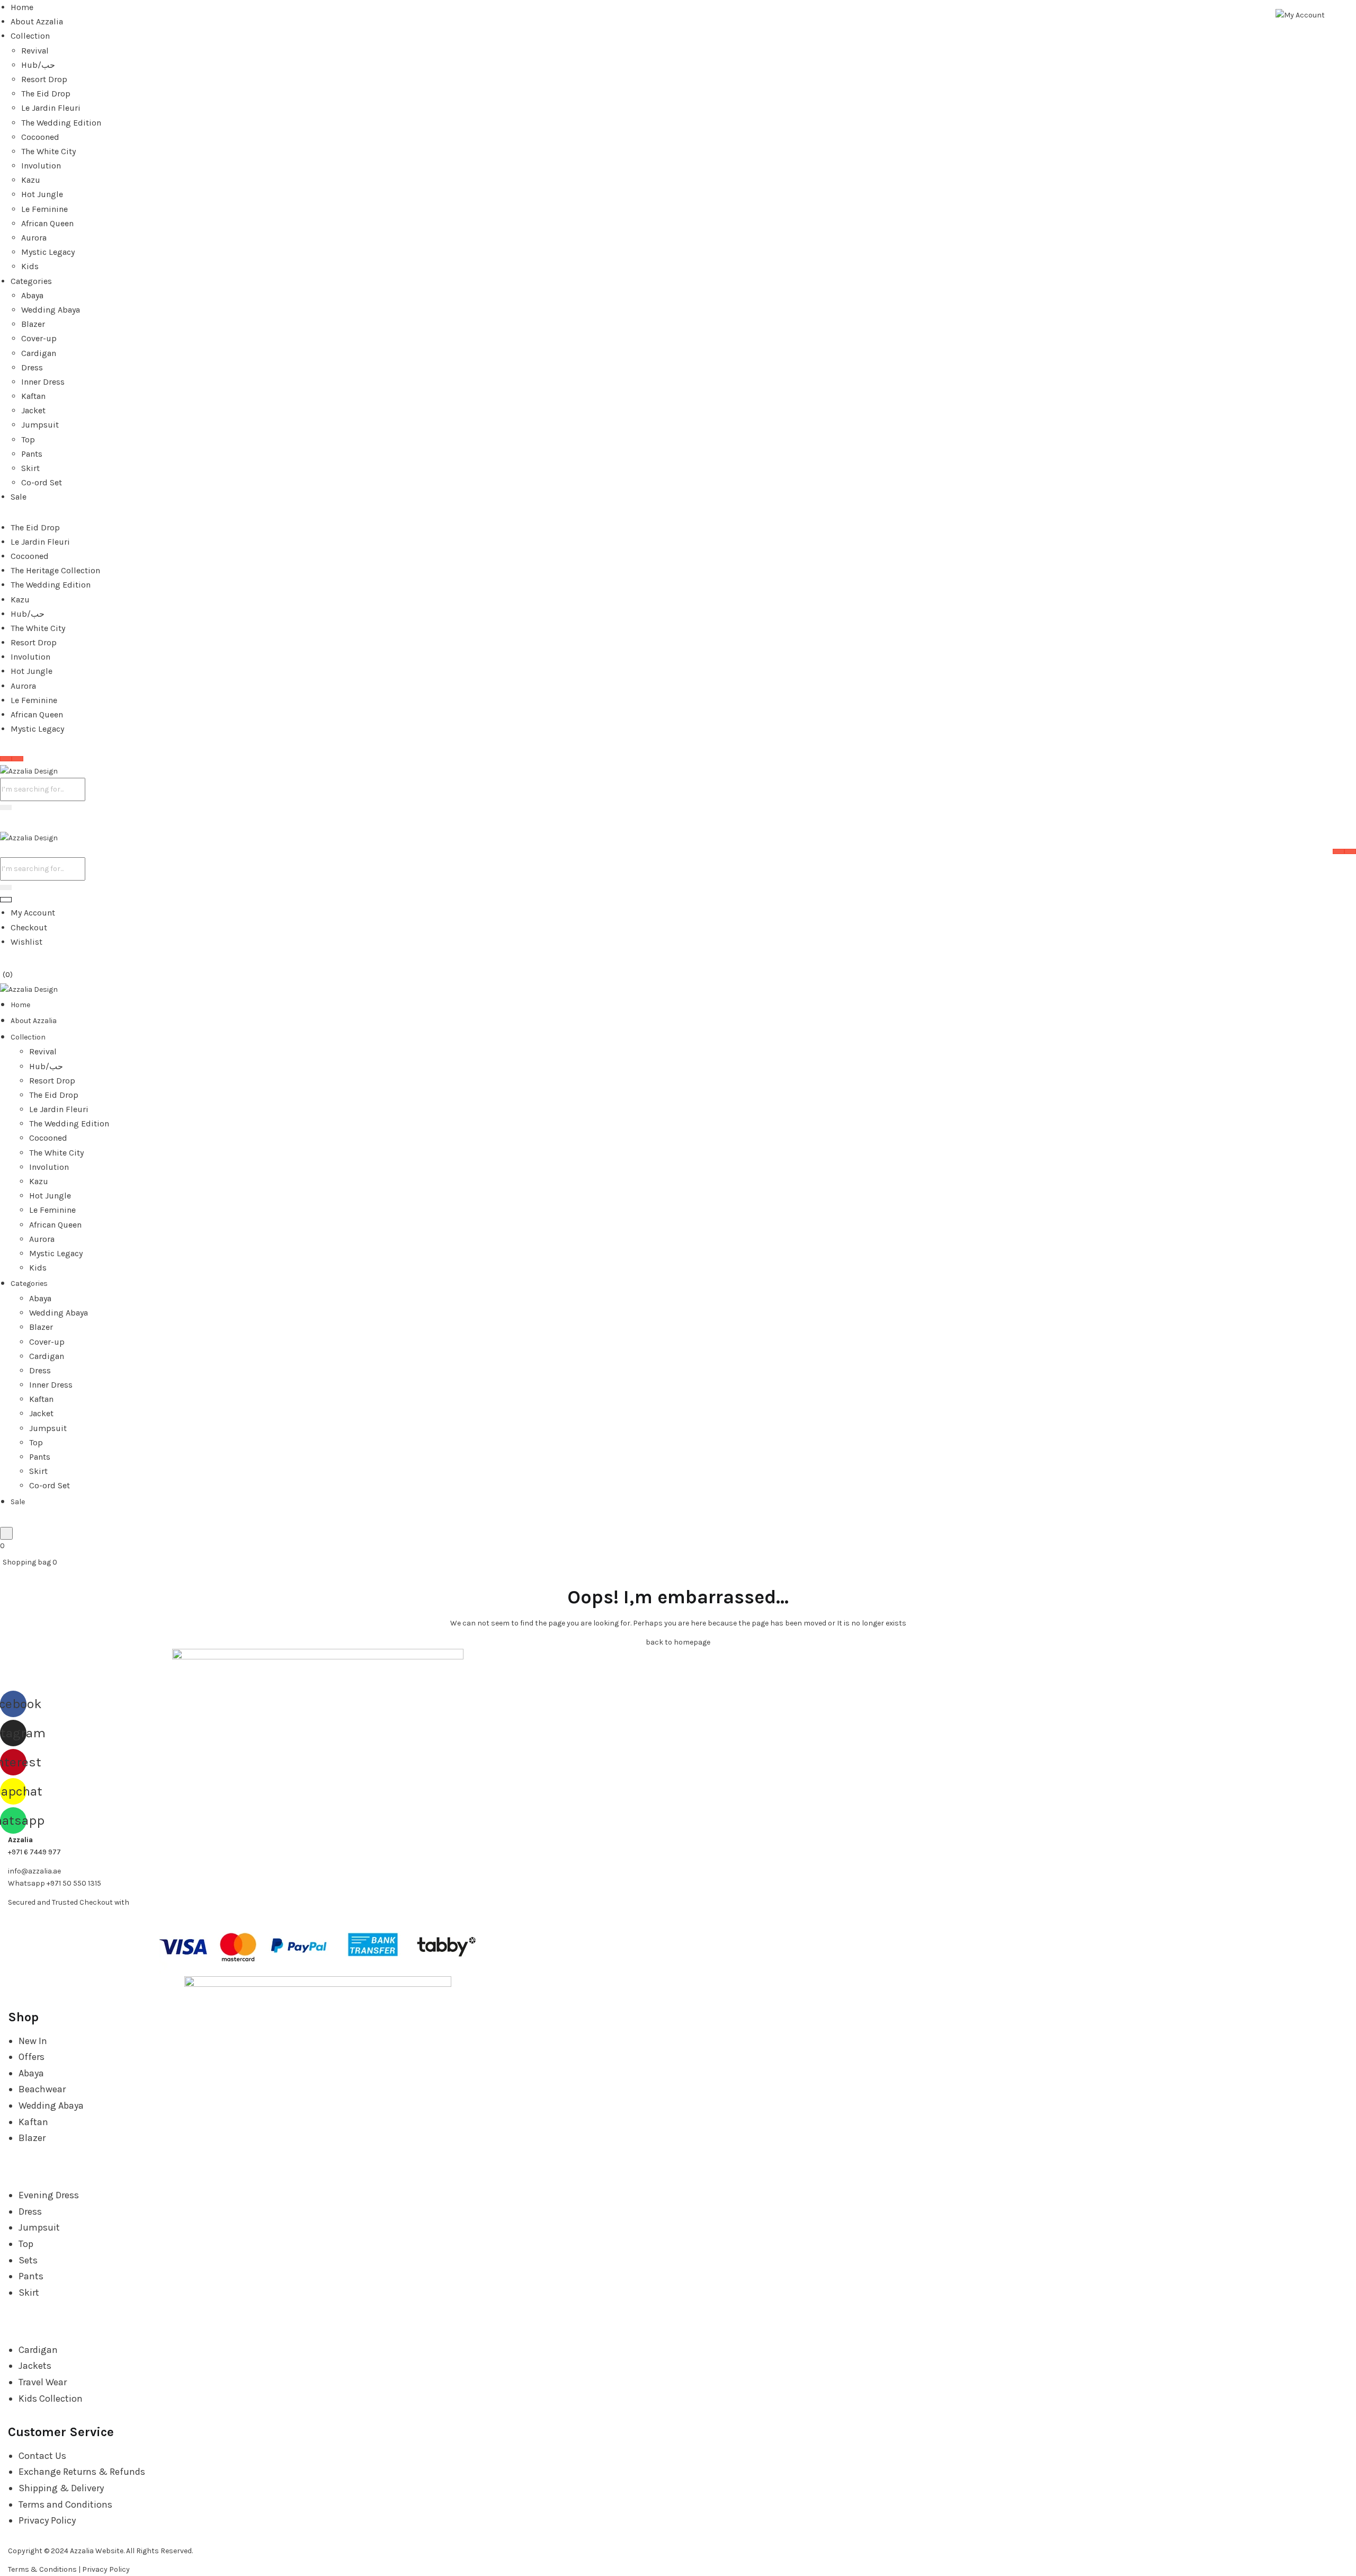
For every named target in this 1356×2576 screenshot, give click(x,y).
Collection (30, 36)
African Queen (47, 223)
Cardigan (39, 353)
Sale (19, 497)
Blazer (33, 324)
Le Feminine (44, 209)
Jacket (33, 410)
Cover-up (39, 338)
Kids (30, 266)
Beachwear (42, 2089)
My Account (33, 913)
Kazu (31, 180)
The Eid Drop (46, 94)
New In (33, 2041)
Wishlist (26, 942)
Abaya (32, 295)
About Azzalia (37, 21)
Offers (32, 2057)
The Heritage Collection (55, 570)
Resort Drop (44, 79)
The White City (48, 151)
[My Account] (1300, 15)
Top (28, 439)
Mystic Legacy (48, 252)
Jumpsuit (40, 425)
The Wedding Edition (61, 123)
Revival (35, 51)
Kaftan (33, 396)
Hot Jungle (42, 194)
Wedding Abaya (51, 310)
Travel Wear (43, 2382)
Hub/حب (38, 65)
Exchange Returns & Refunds (82, 2472)
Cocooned (40, 137)
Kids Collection (51, 2399)
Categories (31, 281)
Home (22, 7)
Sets (28, 2260)
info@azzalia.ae (34, 1871)
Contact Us (42, 2456)
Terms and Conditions (65, 2504)
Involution (41, 166)
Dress (32, 367)
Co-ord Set (42, 482)
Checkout (29, 927)
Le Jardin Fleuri (51, 108)
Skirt (30, 468)
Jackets (35, 2366)
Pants (32, 454)
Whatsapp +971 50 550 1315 (55, 1883)
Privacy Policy (47, 2520)
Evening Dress (49, 2195)
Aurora (34, 238)
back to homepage (678, 1642)
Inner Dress (43, 382)
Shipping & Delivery (61, 2488)
